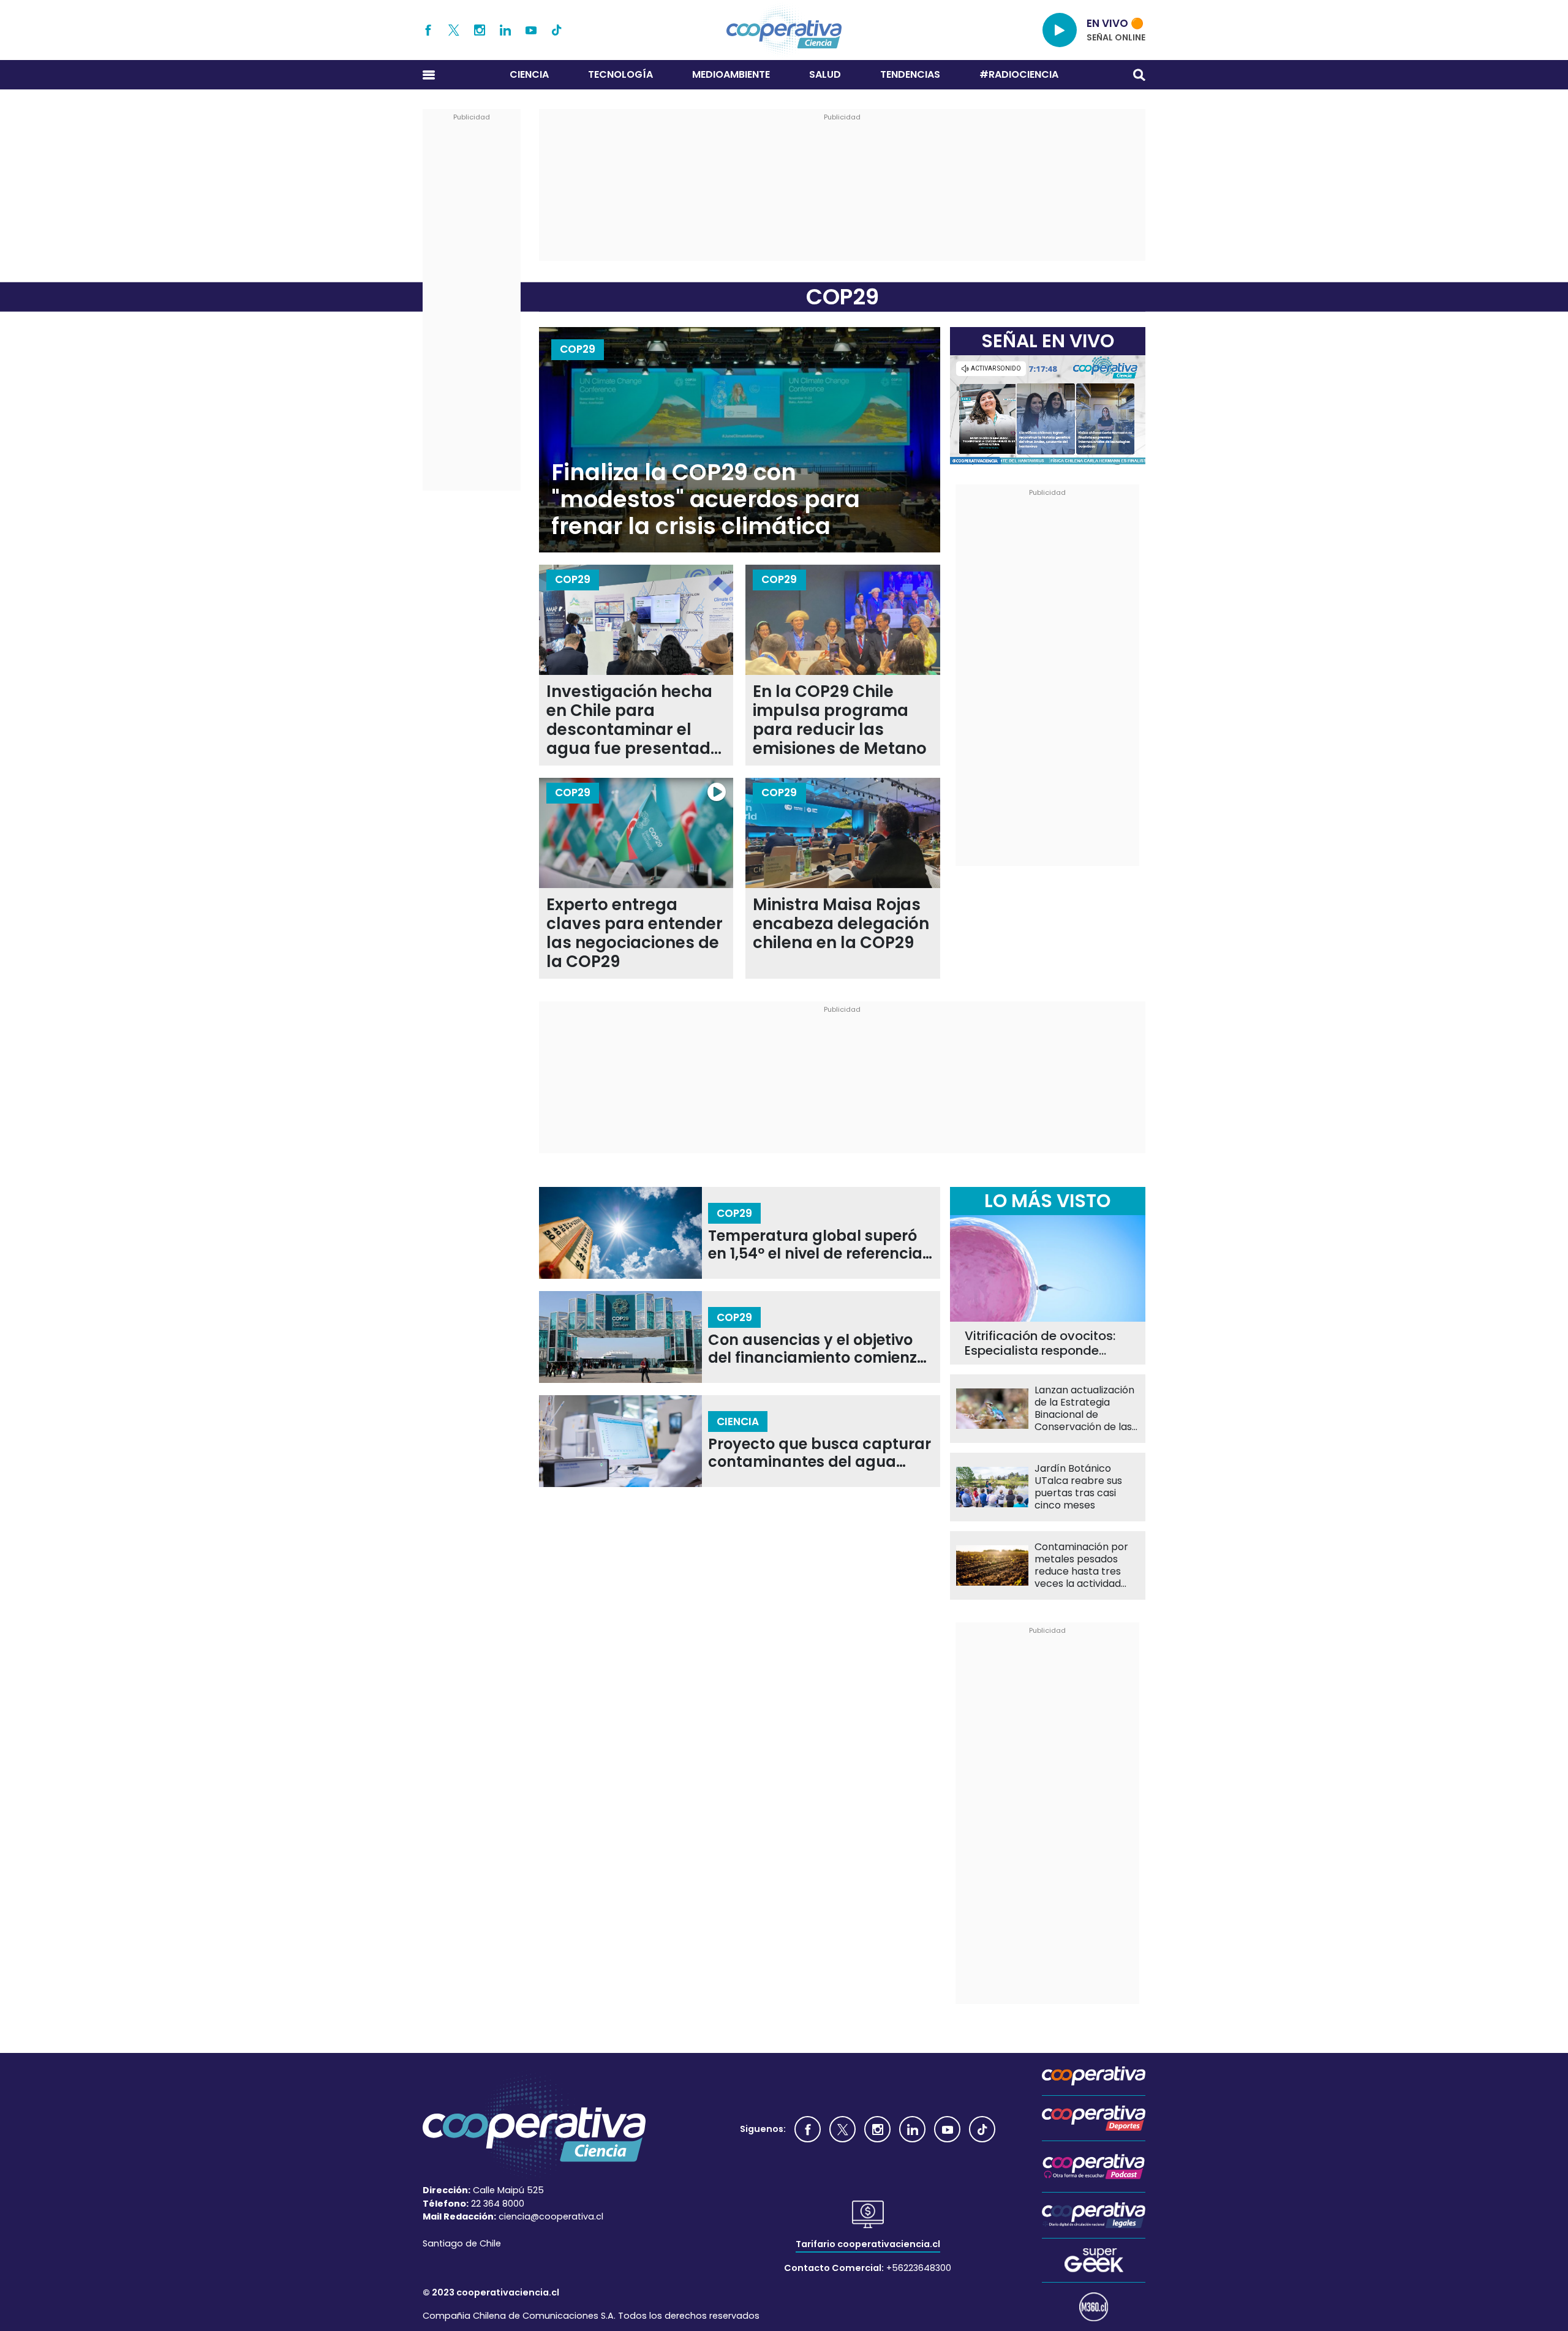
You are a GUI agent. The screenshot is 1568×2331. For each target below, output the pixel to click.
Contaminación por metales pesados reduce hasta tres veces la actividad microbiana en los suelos (1081, 1565)
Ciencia (529, 74)
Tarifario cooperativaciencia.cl (868, 2244)
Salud (825, 74)
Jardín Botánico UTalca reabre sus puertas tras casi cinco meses (1078, 1487)
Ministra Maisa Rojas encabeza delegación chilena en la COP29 (841, 924)
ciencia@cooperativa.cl (551, 2216)
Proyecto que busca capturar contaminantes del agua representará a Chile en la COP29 (820, 1453)
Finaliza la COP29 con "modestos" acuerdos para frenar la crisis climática (706, 499)
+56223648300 (919, 2268)
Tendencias (910, 74)
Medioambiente (731, 74)
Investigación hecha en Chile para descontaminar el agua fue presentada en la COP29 (634, 720)
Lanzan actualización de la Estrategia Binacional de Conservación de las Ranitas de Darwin (1084, 1409)
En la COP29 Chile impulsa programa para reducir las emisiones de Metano (840, 720)
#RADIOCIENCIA (1019, 74)
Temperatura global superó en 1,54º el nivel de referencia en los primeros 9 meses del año (815, 1245)
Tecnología (620, 74)
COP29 (578, 349)
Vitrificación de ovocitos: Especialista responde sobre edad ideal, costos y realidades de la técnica (1046, 1343)
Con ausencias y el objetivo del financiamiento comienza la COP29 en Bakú (818, 1349)
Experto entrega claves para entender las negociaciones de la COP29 (635, 933)
